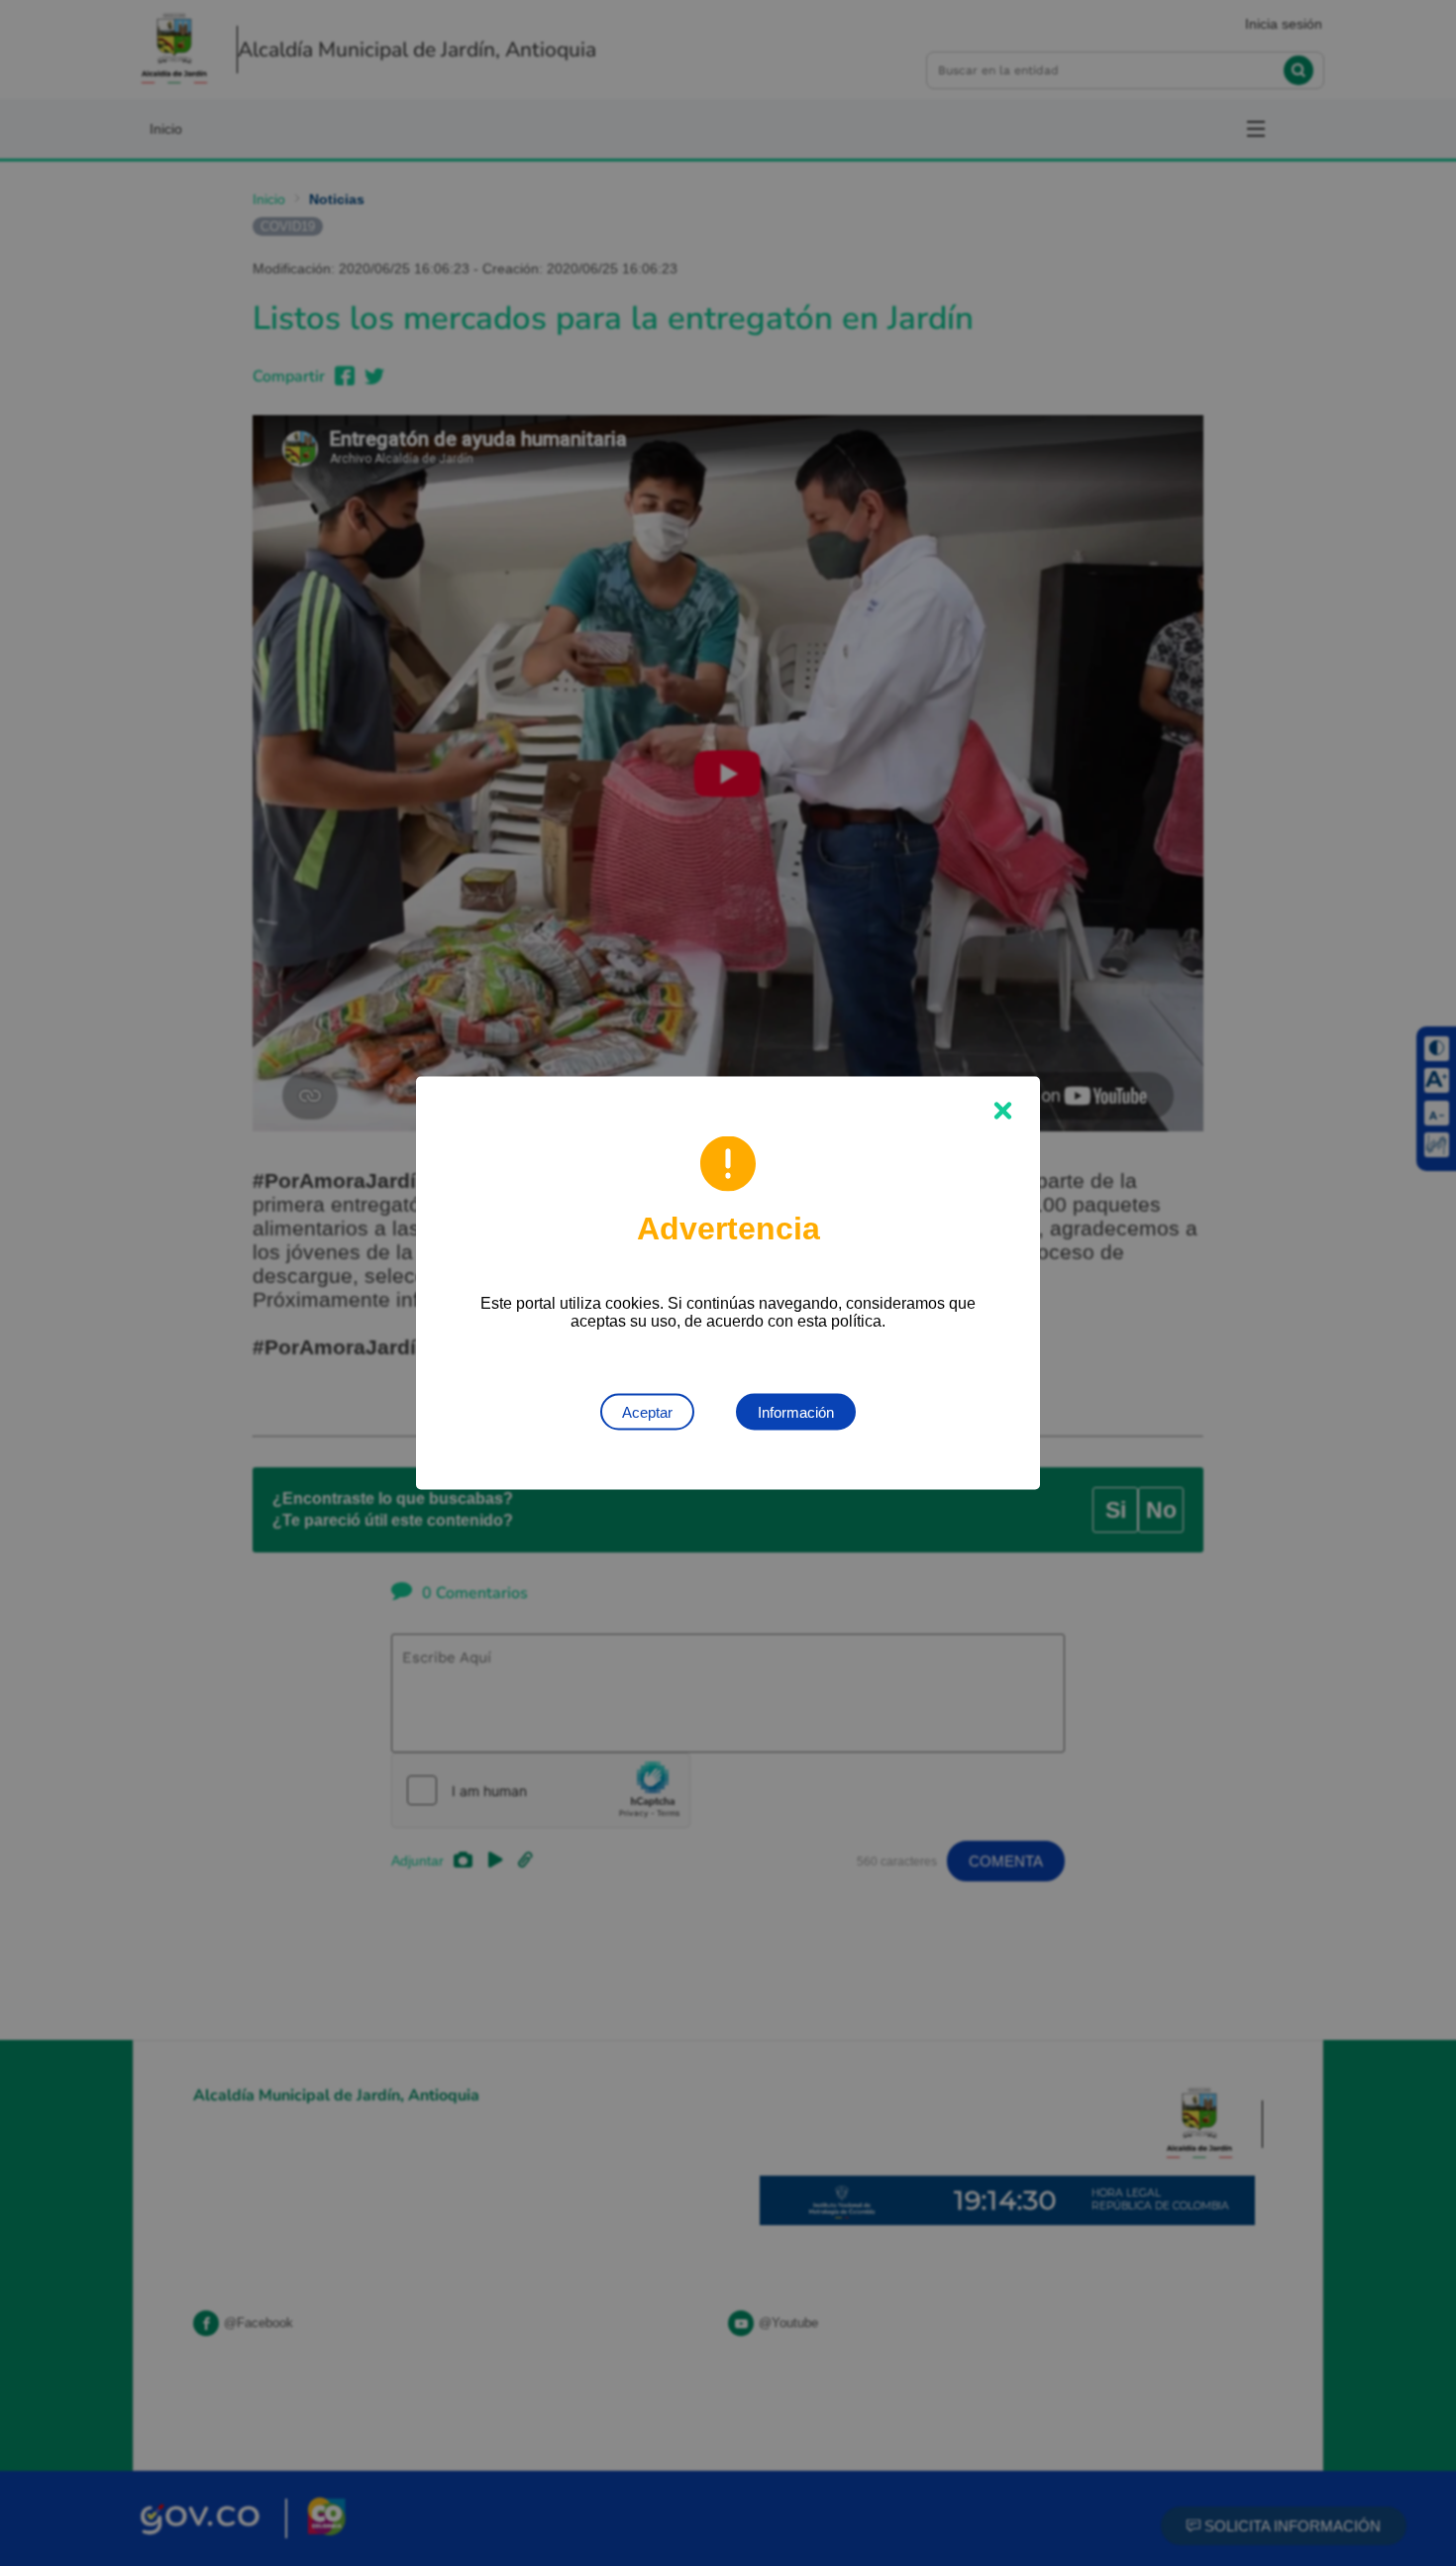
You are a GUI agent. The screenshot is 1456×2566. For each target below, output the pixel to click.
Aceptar (647, 1412)
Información (796, 1412)
